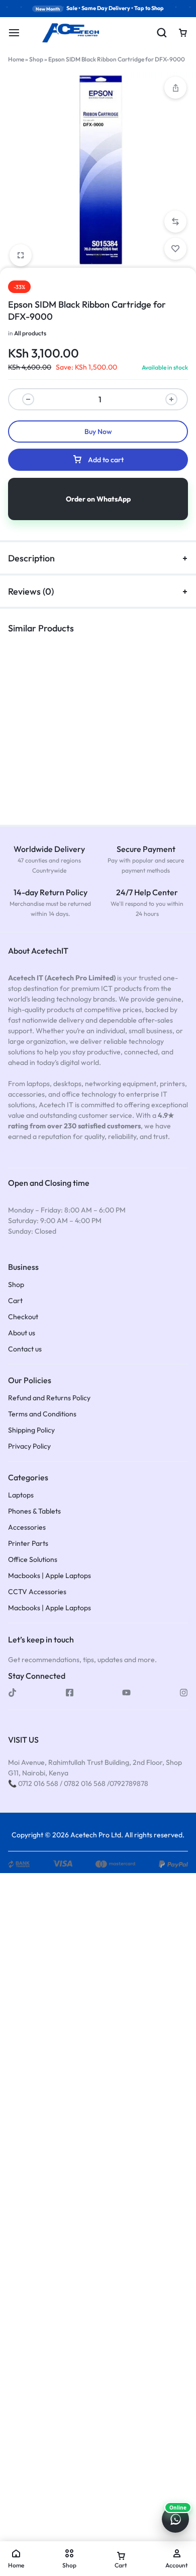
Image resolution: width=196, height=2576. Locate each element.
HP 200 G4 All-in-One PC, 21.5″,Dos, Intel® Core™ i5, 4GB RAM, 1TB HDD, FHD (45, 765)
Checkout (23, 1317)
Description (31, 558)
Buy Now (98, 432)
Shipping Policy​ (31, 1430)
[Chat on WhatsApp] (175, 2519)
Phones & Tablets (34, 1511)
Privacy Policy (29, 1446)
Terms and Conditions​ (42, 1414)
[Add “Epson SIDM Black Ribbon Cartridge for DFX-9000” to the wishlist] (175, 249)
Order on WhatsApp (98, 499)
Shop (36, 59)
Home (16, 59)
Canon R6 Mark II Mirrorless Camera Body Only (142, 760)
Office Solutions (33, 1560)
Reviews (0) (31, 591)
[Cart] (183, 33)
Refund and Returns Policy (49, 1398)
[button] (175, 88)
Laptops (21, 1495)
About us (22, 1333)
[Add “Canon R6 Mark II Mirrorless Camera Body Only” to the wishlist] (155, 723)
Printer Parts (28, 1544)
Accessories (27, 1527)
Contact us (25, 1349)
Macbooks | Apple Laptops (50, 1576)
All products (30, 333)
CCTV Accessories (37, 1592)
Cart (15, 1301)
